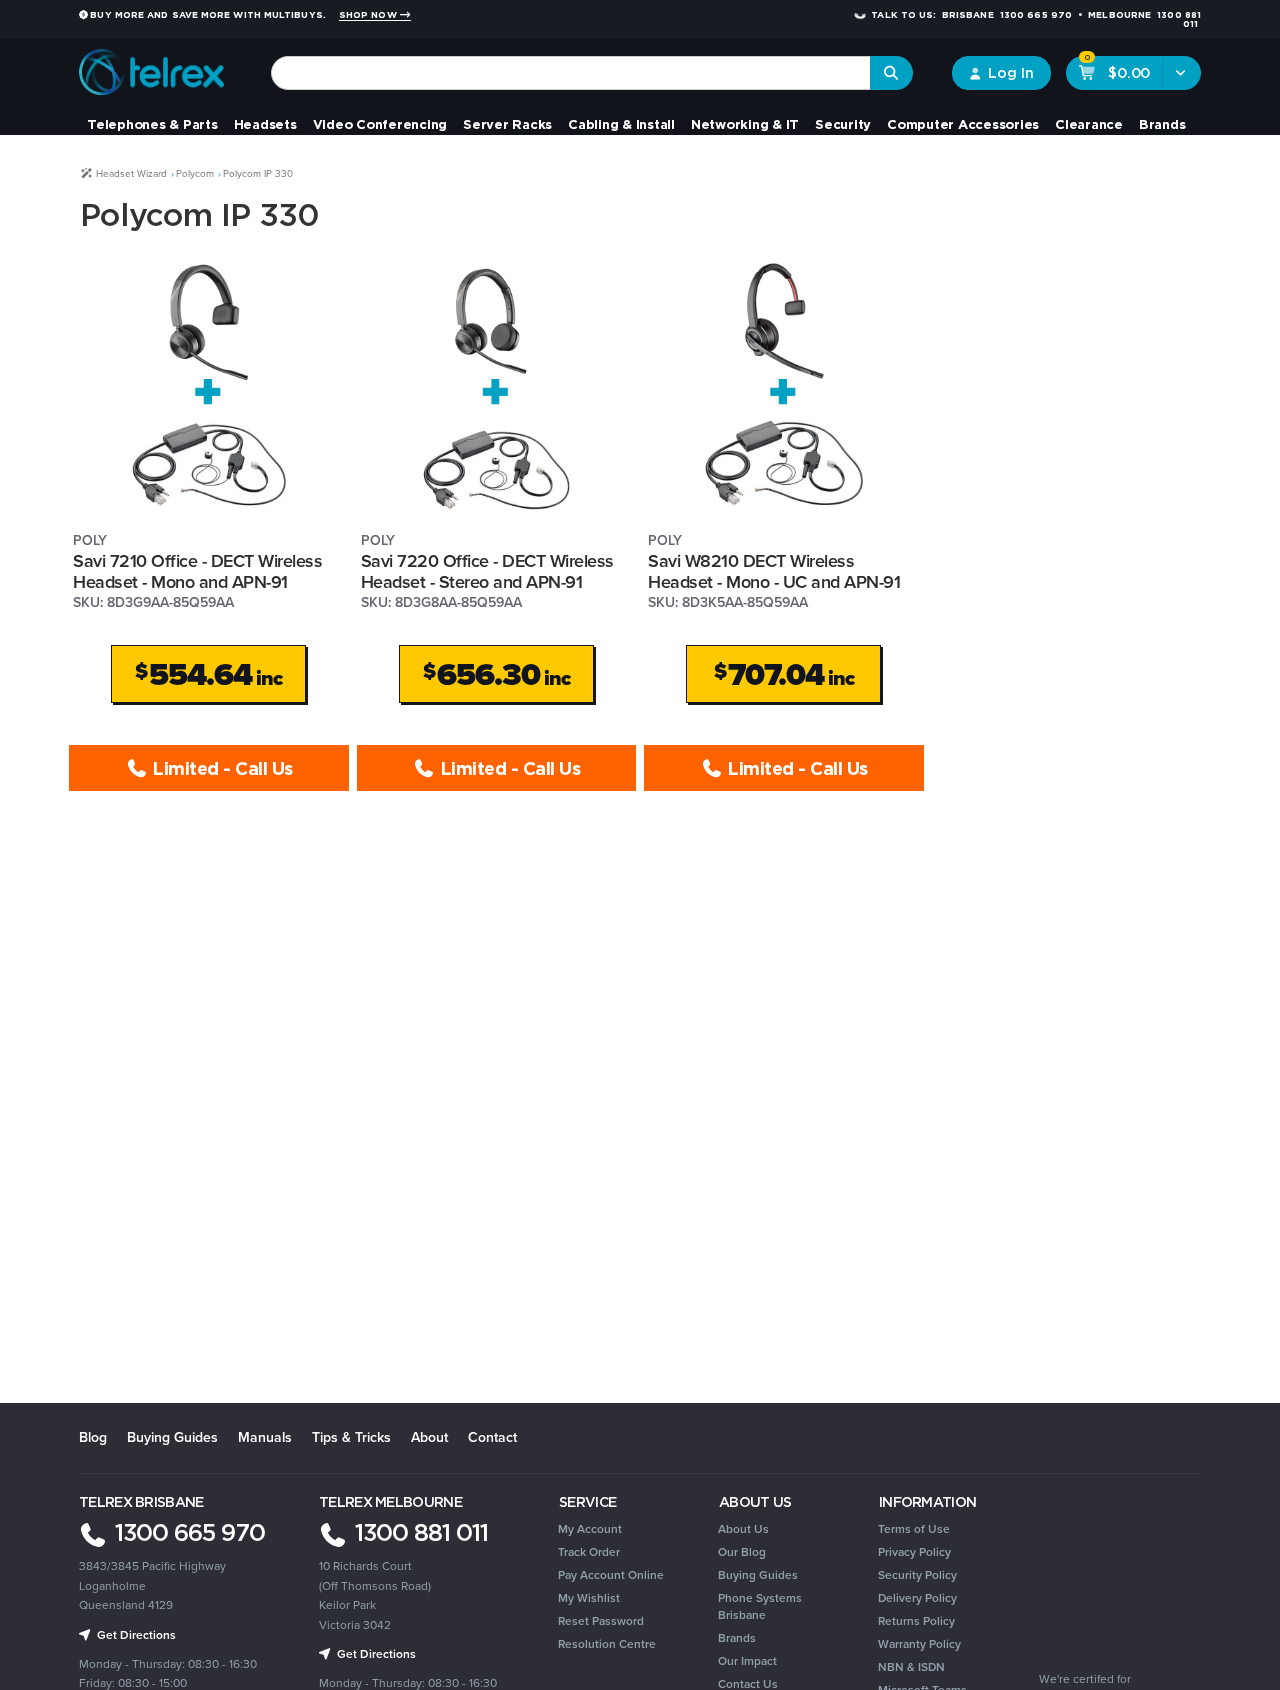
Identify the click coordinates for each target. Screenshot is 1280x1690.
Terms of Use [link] (914, 1529)
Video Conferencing (380, 124)
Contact (492, 1437)
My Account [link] (590, 1529)
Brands (1162, 124)
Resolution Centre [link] (607, 1644)
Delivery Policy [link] (917, 1598)
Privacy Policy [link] (914, 1552)
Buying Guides (172, 1437)
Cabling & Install (621, 124)
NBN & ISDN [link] (911, 1667)
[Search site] (892, 73)
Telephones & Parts (152, 124)
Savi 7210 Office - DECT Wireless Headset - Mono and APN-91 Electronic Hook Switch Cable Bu (197, 581)
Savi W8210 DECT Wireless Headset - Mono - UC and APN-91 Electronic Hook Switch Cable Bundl (782, 581)
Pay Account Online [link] (611, 1575)
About (429, 1437)
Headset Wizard (130, 173)
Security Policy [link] (917, 1575)
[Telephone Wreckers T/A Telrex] (151, 65)
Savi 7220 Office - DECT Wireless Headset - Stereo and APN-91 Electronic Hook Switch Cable (487, 581)
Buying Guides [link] (758, 1575)
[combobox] (571, 73)
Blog (93, 1437)
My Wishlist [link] (589, 1598)
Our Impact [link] (747, 1661)
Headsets (265, 124)
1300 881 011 (418, 1532)
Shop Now (369, 15)
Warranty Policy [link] (919, 1644)
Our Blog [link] (742, 1552)
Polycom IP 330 (258, 173)
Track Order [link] (589, 1552)
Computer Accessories (963, 124)
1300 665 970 (187, 1532)
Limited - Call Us (220, 768)
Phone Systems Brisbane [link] (760, 1606)
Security (843, 124)
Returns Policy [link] (916, 1621)
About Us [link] (743, 1529)
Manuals (265, 1437)
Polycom (195, 173)
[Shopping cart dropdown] (1181, 73)
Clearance (1089, 124)
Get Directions (375, 1654)
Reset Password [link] (601, 1621)
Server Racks (507, 124)
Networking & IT (745, 124)
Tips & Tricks (351, 1437)
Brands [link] (737, 1638)
